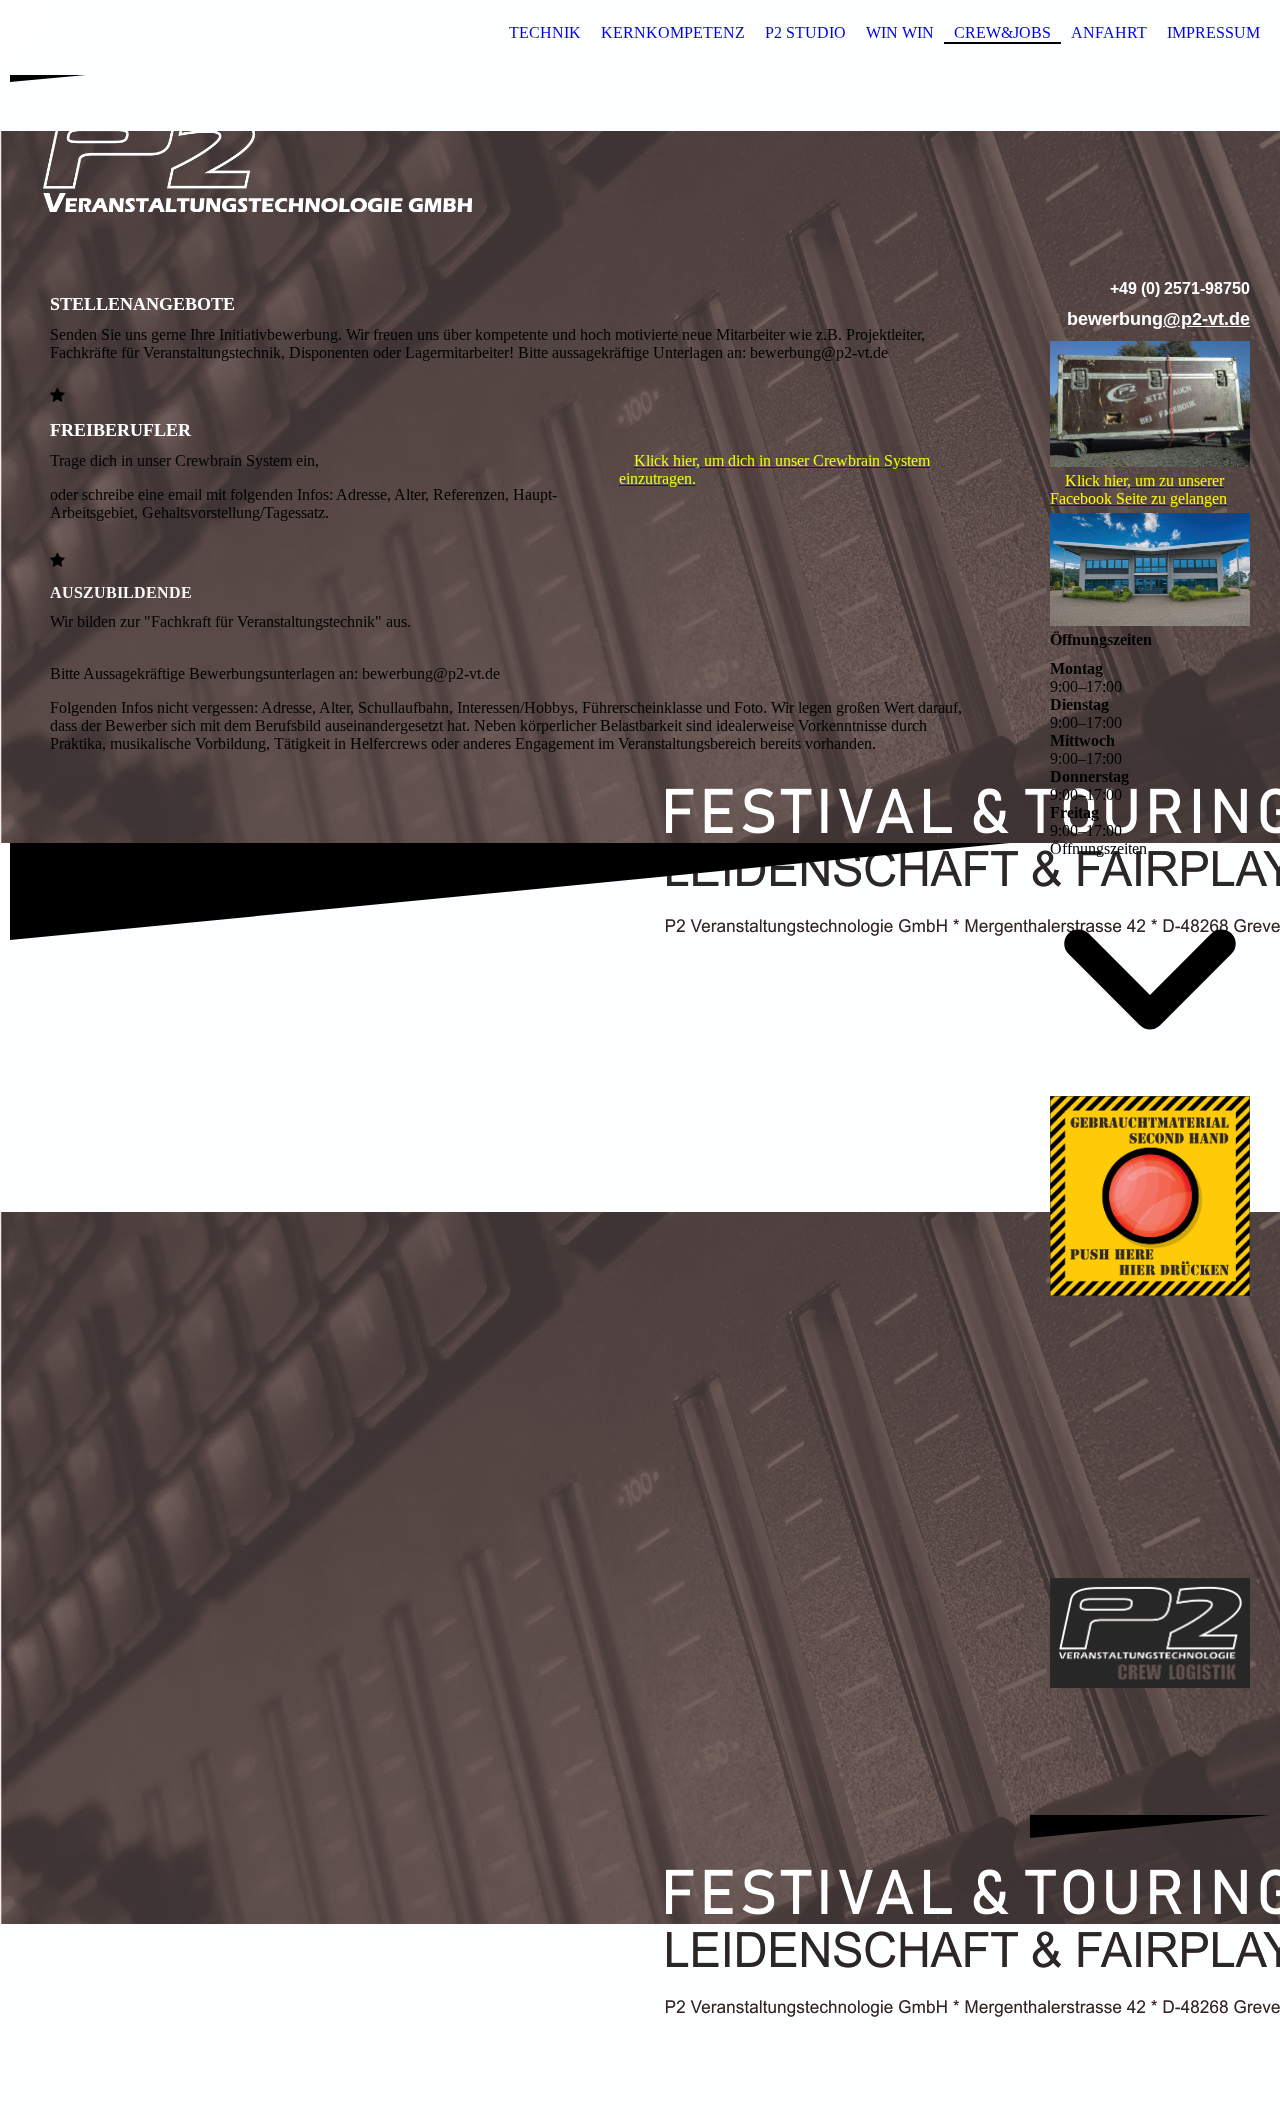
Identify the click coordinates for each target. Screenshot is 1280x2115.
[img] (640, 163)
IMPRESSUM (1213, 32)
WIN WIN (900, 32)
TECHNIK (545, 32)
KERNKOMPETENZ (673, 32)
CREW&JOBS (1002, 32)
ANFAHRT (1109, 32)
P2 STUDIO (805, 32)
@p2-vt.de (1206, 319)
